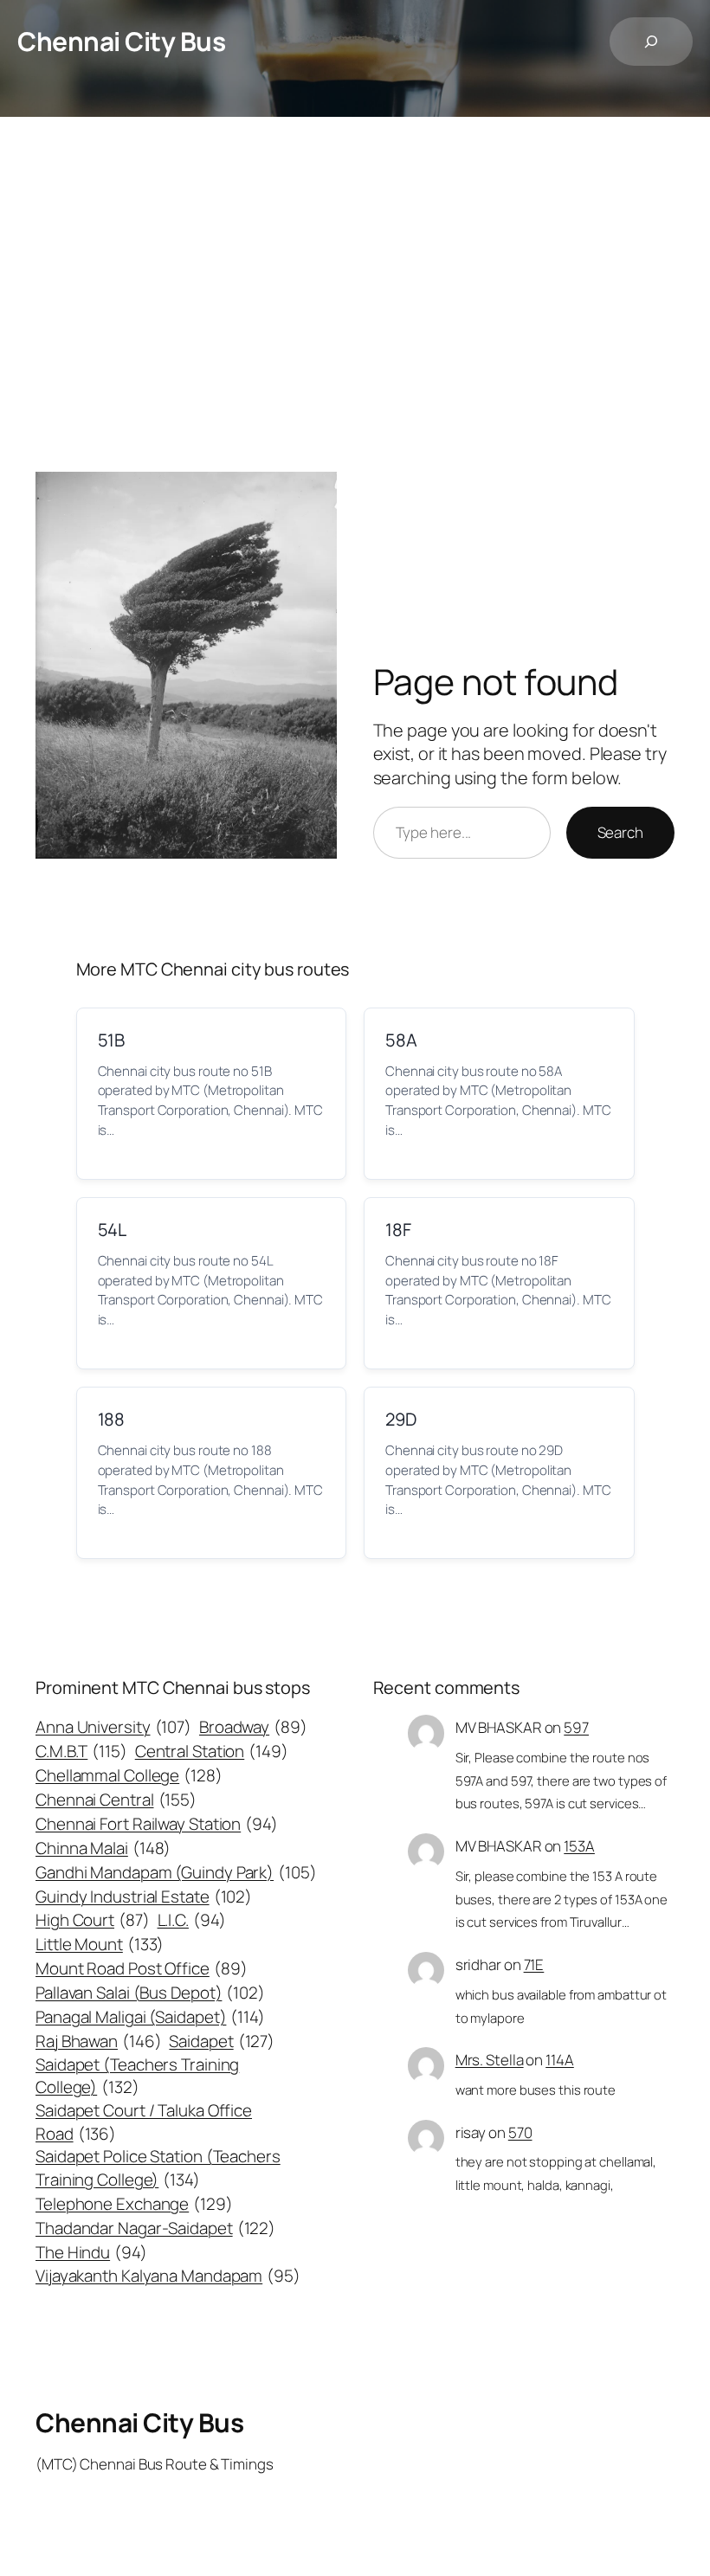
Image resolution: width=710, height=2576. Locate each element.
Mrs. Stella (490, 2060)
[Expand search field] (651, 42)
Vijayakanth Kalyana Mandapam (168, 2276)
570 (520, 2132)
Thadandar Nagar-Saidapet (155, 2228)
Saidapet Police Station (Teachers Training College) (158, 2167)
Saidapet (222, 2041)
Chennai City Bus (121, 41)
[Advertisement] (355, 299)
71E (534, 1964)
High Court (93, 1920)
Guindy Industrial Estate (144, 1897)
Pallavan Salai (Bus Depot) (150, 1993)
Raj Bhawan (99, 2041)
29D (401, 1419)
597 (576, 1727)
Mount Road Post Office (141, 1968)
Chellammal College (129, 1775)
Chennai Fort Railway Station (157, 1824)
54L (113, 1230)
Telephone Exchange (134, 2204)
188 (112, 1419)
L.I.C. (192, 1920)
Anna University (113, 1727)
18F (398, 1230)
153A (579, 1846)
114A (560, 2060)
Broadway (253, 1727)
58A (401, 1040)
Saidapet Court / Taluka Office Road (144, 2122)
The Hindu (91, 2252)
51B (112, 1040)
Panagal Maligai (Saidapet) (150, 2017)
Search (620, 832)
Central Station (212, 1751)
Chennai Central (116, 1800)
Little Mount (100, 1944)
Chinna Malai (103, 1848)
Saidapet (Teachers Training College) (137, 2076)
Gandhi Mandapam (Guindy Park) (176, 1872)
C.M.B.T (81, 1751)
